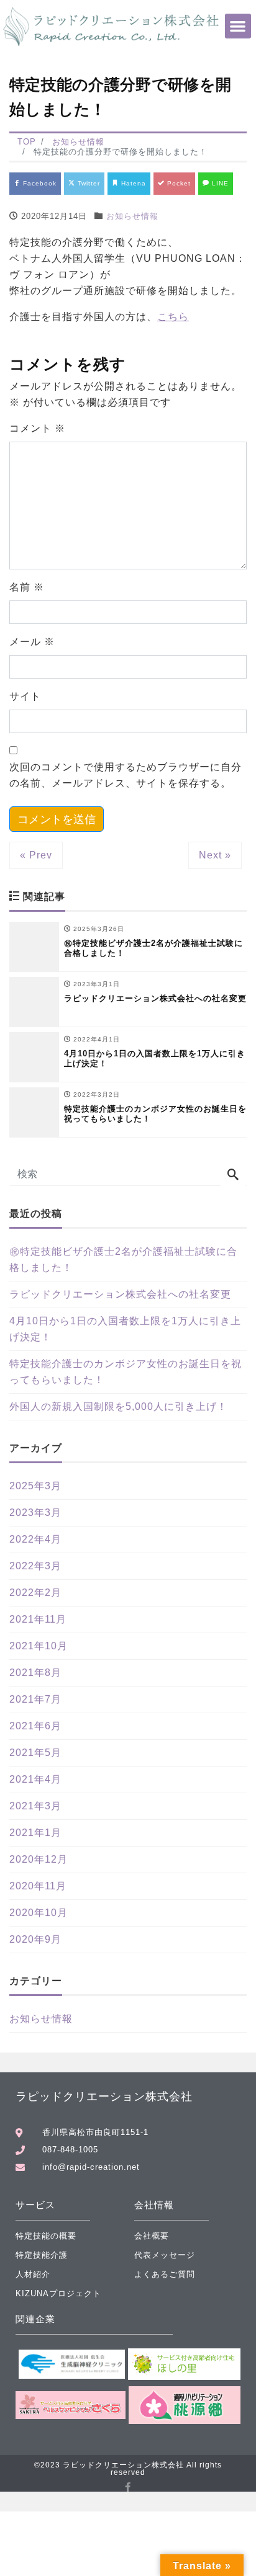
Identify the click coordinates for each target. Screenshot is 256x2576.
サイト (25, 696)
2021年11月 (38, 1619)
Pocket (178, 183)
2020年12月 (39, 1859)
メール (32, 642)
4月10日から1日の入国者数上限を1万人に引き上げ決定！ (125, 1329)
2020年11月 (38, 1886)
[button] (238, 26)
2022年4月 (35, 1539)
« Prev (36, 855)
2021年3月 (35, 1806)
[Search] (233, 1175)
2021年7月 (35, 1699)
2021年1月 (35, 1833)
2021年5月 (35, 1753)
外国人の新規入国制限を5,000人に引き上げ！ (118, 1406)
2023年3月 (35, 1513)
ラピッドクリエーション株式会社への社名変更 (120, 1294)
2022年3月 (35, 1566)
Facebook (39, 183)
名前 (27, 587)
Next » (215, 855)
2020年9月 (35, 1939)
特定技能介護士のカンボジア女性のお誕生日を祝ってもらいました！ (126, 1372)
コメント (37, 428)
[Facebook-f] (128, 2487)
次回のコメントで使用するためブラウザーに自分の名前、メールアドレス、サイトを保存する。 (126, 775)
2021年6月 (35, 1726)
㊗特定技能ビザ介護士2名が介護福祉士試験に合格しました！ (123, 1259)
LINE (219, 183)
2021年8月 (35, 1673)
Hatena (132, 183)
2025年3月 (35, 1486)
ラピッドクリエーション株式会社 (104, 2097)
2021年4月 (35, 1779)
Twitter (88, 183)
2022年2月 (35, 1593)
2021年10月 (39, 1646)
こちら (173, 317)
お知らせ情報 (132, 216)
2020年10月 (39, 1913)
